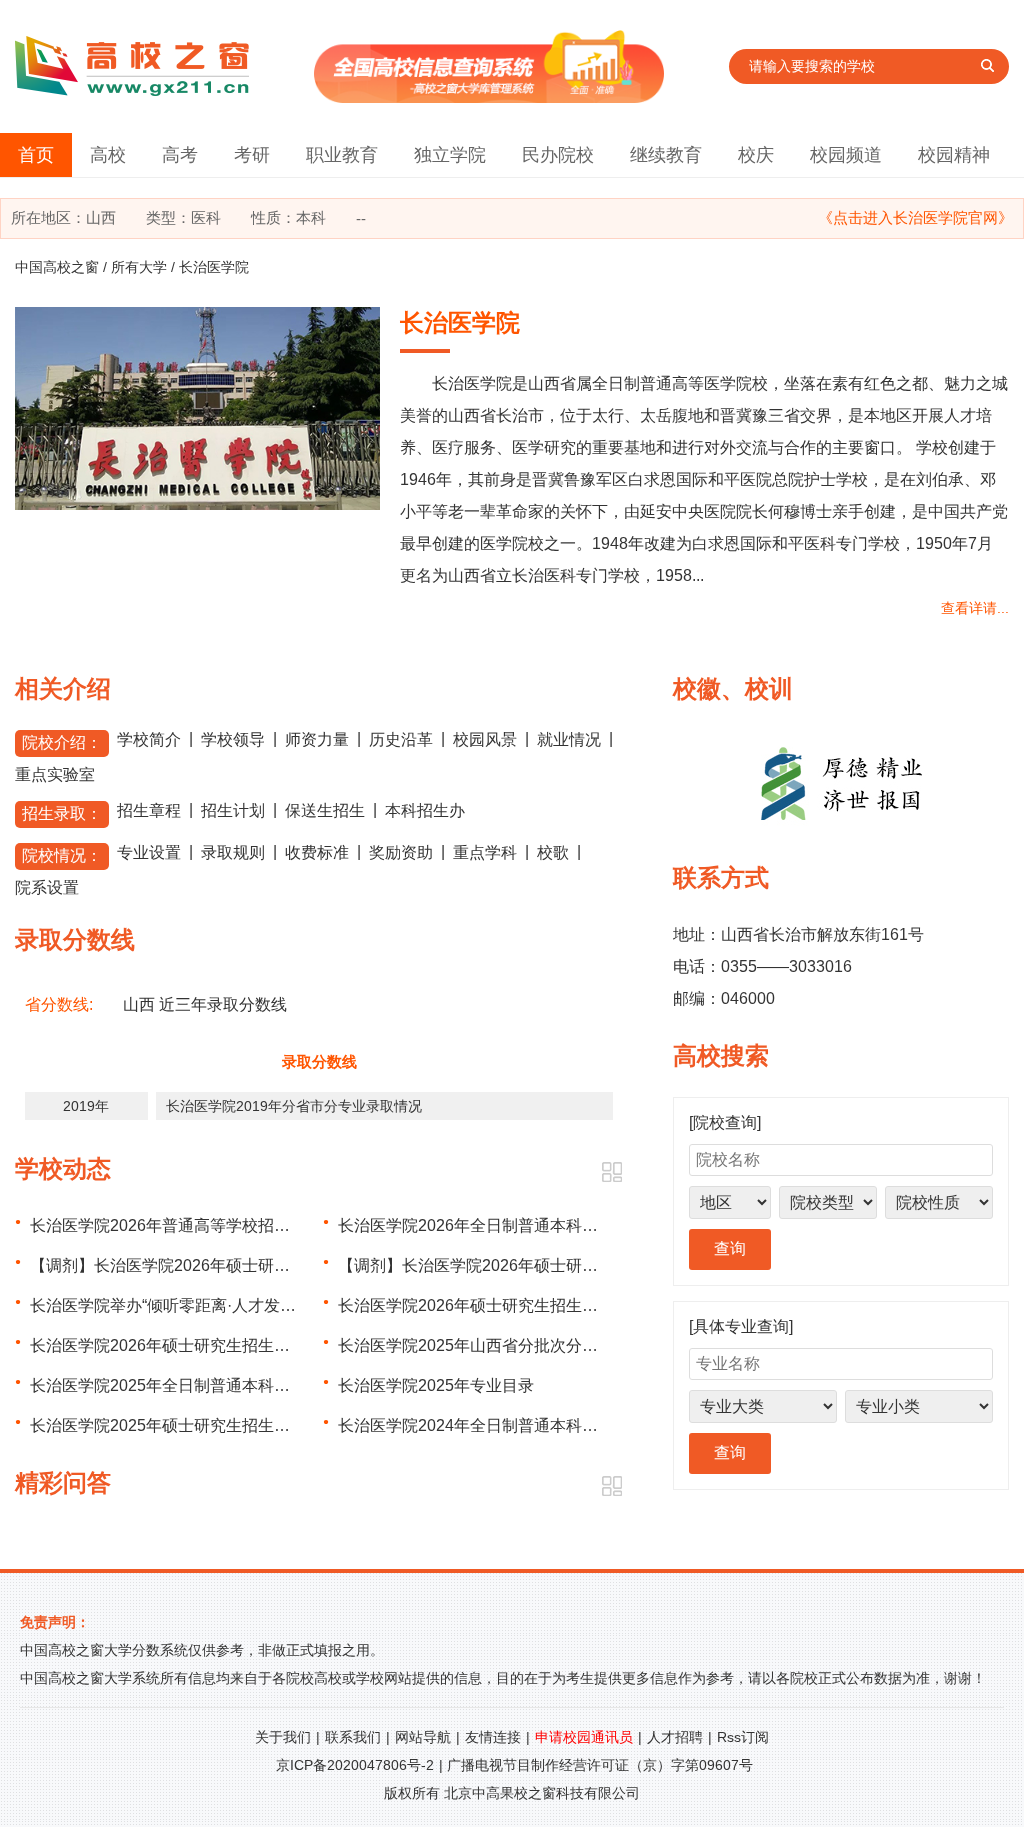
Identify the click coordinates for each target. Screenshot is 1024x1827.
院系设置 (47, 887)
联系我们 (353, 1737)
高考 (180, 155)
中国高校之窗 (57, 267)
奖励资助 (401, 852)
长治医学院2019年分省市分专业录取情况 (294, 1106)
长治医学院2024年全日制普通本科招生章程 (492, 1425)
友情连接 (493, 1737)
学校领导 (233, 739)
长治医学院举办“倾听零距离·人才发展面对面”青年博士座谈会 (245, 1305)
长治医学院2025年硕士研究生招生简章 (168, 1425)
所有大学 (139, 267)
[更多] (611, 1172)
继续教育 (666, 155)
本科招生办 (425, 810)
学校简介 (149, 739)
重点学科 (485, 852)
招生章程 (149, 810)
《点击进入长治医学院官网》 (915, 217)
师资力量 (317, 739)
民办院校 (558, 155)
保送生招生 (325, 810)
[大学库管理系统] (489, 97)
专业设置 (149, 852)
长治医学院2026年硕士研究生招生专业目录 (492, 1305)
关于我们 (283, 1737)
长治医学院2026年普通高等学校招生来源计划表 (200, 1225)
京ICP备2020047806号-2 (355, 1765)
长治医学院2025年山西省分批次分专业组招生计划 (516, 1345)
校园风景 (485, 739)
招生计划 (233, 810)
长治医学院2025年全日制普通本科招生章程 (184, 1385)
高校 (108, 155)
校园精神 (954, 155)
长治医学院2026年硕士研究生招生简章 (168, 1345)
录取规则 (233, 852)
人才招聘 (675, 1737)
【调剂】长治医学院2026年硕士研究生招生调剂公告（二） (240, 1265)
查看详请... (975, 608)
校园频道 (846, 155)
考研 (252, 155)
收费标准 (317, 852)
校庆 (756, 155)
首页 (36, 155)
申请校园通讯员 (584, 1737)
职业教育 (342, 155)
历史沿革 (401, 739)
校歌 (553, 852)
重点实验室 (55, 774)
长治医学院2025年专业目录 (436, 1385)
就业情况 (569, 739)
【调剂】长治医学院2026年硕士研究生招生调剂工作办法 (540, 1265)
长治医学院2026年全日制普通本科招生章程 (492, 1225)
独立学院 (450, 155)
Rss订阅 (743, 1737)
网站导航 (423, 1737)
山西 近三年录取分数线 (205, 1004)
